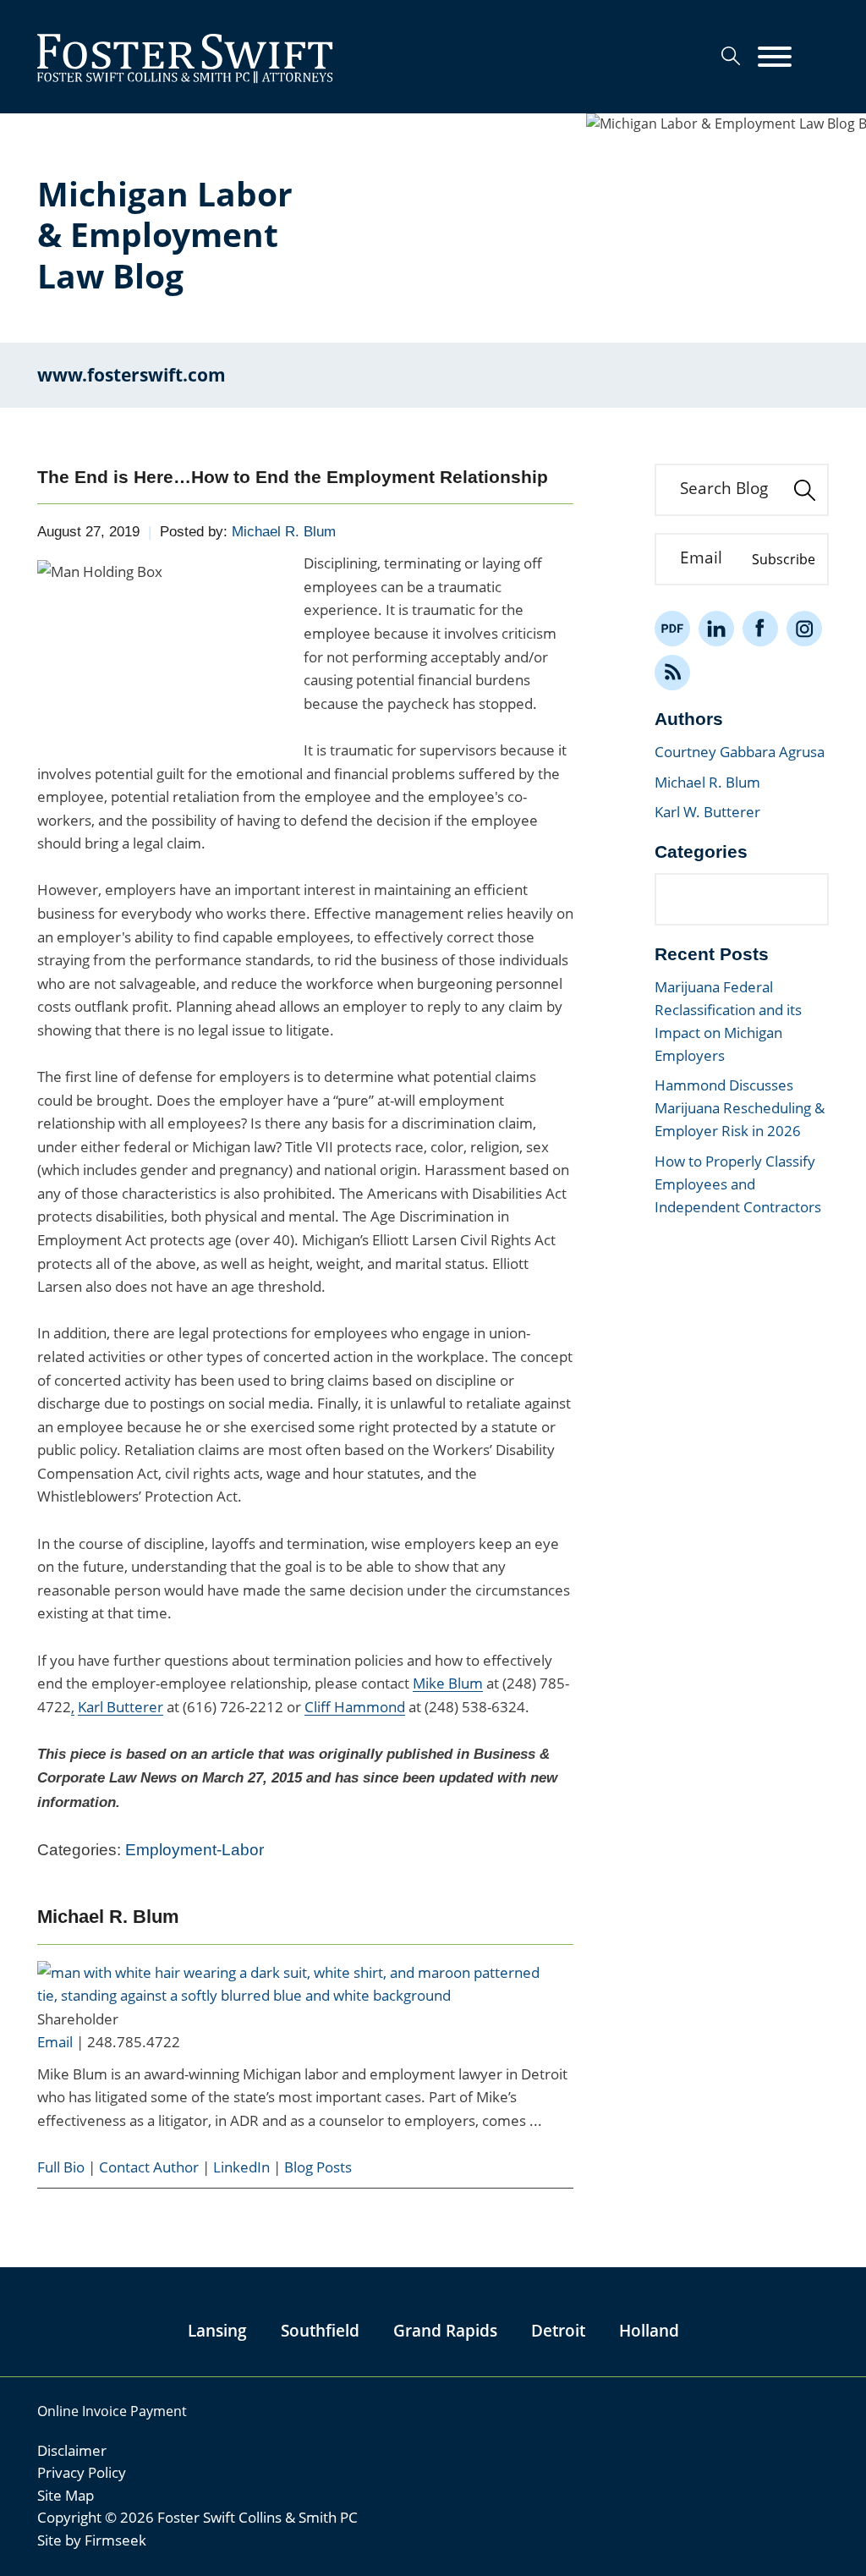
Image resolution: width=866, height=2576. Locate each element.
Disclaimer (72, 2450)
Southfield (320, 2331)
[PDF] (672, 629)
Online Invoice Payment (112, 2411)
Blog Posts (318, 2167)
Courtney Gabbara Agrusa (740, 752)
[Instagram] (804, 629)
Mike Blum (448, 1683)
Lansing (217, 2331)
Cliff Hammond (355, 1707)
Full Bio (61, 2167)
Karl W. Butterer (707, 812)
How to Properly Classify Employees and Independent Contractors (738, 1184)
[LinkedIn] (716, 629)
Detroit (558, 2331)
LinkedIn (241, 2167)
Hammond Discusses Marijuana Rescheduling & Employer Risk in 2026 (740, 1108)
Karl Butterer (121, 1707)
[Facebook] (760, 629)
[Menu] (775, 58)
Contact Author (149, 2167)
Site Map (66, 2495)
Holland (649, 2331)
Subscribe (784, 559)
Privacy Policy (82, 2472)
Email (55, 2042)
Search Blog (724, 488)
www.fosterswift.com (132, 375)
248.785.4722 (134, 2042)
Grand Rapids (445, 2331)
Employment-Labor (195, 1850)
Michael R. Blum (284, 532)
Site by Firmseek (92, 2540)
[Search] (731, 56)
